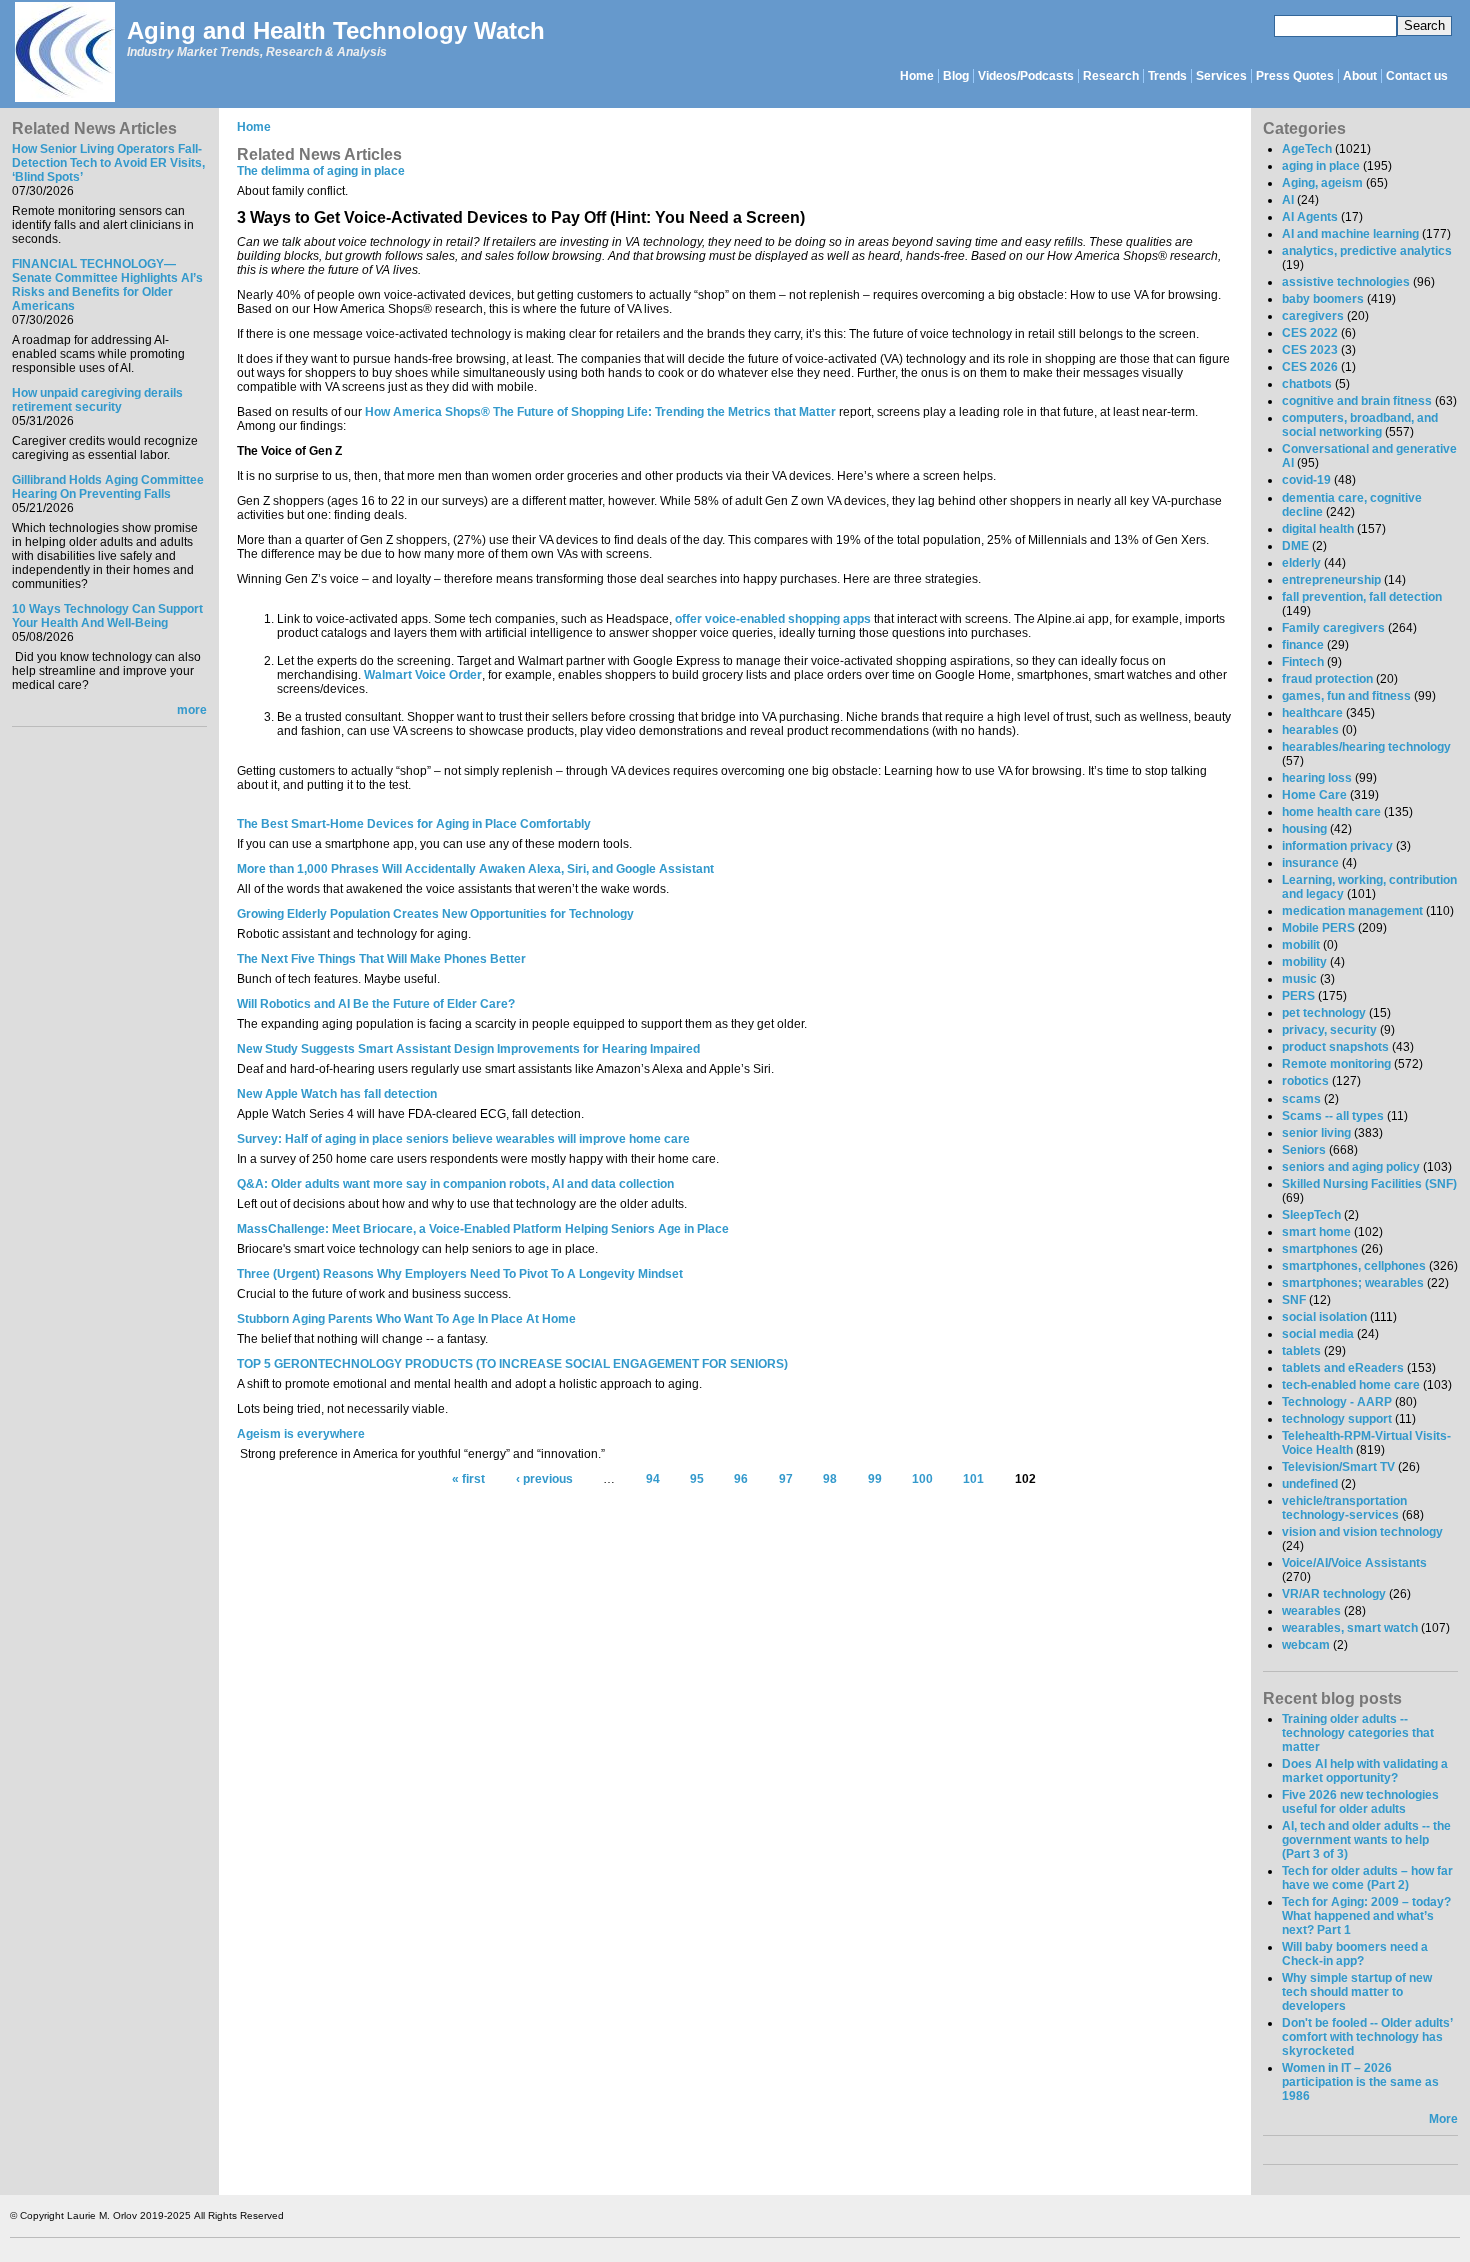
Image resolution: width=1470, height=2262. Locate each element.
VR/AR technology (1334, 1594)
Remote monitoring (1336, 1064)
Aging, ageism (1322, 183)
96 (741, 1479)
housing (1304, 829)
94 (653, 1479)
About (1360, 76)
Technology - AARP (1337, 1402)
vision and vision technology (1362, 1532)
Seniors (1304, 1150)
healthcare (1312, 713)
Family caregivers (1333, 628)
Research (1111, 76)
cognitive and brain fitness (1357, 401)
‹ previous (544, 1479)
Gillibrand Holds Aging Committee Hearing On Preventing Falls (108, 487)
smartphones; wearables (1353, 1283)
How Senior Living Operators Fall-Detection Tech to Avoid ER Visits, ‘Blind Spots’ (108, 163)
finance (1303, 645)
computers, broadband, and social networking (1360, 425)
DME (1295, 546)
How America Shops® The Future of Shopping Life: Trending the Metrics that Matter (600, 412)
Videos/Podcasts (1026, 76)
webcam (1306, 1645)
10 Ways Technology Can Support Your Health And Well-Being (107, 616)
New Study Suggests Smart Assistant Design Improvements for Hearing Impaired (468, 1049)
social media (1318, 1334)
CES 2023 (1310, 350)
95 (697, 1479)
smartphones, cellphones (1354, 1266)
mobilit (1301, 945)
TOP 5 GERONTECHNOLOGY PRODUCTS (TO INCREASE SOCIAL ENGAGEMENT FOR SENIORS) (512, 1364)
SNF (1294, 1300)
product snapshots (1335, 1047)
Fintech (1303, 662)
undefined (1310, 1484)
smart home (1316, 1232)
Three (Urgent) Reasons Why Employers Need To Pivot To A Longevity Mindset (460, 1274)
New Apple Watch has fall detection (337, 1094)
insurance (1310, 863)
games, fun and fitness (1346, 696)
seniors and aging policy (1351, 1167)
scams (1301, 1099)
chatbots (1307, 384)
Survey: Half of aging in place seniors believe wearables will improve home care (463, 1139)
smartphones (1320, 1249)
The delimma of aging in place (321, 171)
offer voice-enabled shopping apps (773, 619)
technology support (1337, 1419)
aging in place (1321, 166)
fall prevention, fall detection (1362, 597)
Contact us (1417, 76)
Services (1221, 76)
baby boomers (1323, 299)
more (192, 710)
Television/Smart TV (1338, 1467)
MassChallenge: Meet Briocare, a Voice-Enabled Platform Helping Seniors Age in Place (483, 1229)
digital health (1318, 529)
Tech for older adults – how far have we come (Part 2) (1367, 1878)
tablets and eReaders (1343, 1368)
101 (973, 1479)
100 (922, 1479)
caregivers (1313, 316)
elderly (1301, 563)
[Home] (64, 53)
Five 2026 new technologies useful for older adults (1360, 1802)
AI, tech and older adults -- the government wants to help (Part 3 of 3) (1366, 1840)
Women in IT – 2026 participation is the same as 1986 (1360, 2082)
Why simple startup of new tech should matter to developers (1357, 1992)
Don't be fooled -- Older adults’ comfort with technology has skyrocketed (1367, 2037)
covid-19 (1306, 480)
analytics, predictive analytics (1367, 251)
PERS (1298, 996)
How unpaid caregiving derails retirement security (97, 400)
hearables (1310, 730)
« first (468, 1479)
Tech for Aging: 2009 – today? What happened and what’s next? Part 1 (1366, 1916)
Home (917, 76)
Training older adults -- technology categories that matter (1358, 1733)
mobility (1304, 962)
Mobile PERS (1318, 928)
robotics (1305, 1081)
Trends (1167, 76)
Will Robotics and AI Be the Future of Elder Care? (376, 1004)
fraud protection (1327, 679)
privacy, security (1329, 1030)
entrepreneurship (1331, 580)
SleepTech (1311, 1215)
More (1443, 2119)
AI (1288, 200)
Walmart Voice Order (423, 675)
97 (786, 1479)
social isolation (1324, 1317)
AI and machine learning (1350, 234)
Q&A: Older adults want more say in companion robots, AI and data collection (455, 1184)
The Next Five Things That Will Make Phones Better (381, 959)
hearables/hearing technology (1366, 747)
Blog (956, 76)
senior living (1316, 1133)
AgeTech (1307, 149)
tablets (1301, 1351)
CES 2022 (1310, 333)
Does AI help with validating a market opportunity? (1365, 1771)
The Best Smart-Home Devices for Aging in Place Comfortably (414, 824)
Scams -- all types (1333, 1116)
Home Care (1314, 795)
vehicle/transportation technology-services (1344, 1508)
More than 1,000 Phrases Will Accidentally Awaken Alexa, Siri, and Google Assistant (475, 869)
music (1299, 979)
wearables (1311, 1611)
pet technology (1324, 1013)
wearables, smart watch (1350, 1628)
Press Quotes (1295, 76)
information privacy (1337, 846)
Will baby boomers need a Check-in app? (1355, 1954)
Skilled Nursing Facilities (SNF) (1369, 1184)
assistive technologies (1346, 282)
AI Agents (1310, 217)
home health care (1331, 812)
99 (875, 1479)
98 (830, 1479)
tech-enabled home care (1351, 1385)
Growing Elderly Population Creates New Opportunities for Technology (435, 914)
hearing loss (1317, 778)
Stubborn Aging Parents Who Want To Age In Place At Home (406, 1319)
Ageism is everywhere (301, 1434)
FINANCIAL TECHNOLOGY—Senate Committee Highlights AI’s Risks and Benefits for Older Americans (107, 285)
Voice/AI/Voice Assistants (1354, 1563)
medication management (1352, 911)
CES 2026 (1310, 367)
